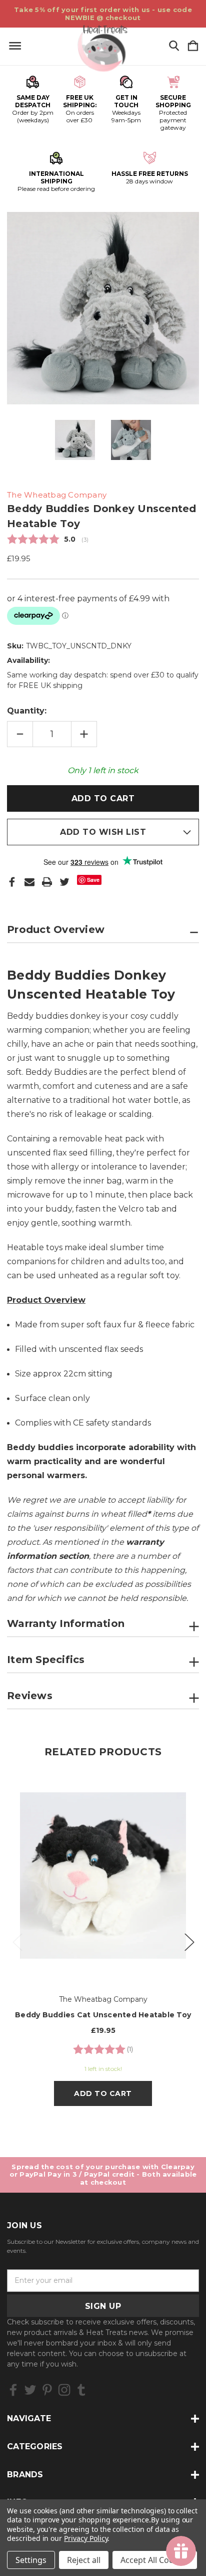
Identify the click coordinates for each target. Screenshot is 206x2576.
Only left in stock (103, 770)
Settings (31, 2560)
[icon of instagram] (64, 2390)
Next (189, 1941)
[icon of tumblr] (81, 2390)
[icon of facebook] (13, 2390)
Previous (17, 1941)
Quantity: (27, 711)
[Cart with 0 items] (193, 46)
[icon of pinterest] (47, 2390)
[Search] (174, 46)
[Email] (29, 882)
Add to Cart (103, 2093)
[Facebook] (12, 882)
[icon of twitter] (30, 2390)
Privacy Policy (86, 2538)
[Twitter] (64, 882)
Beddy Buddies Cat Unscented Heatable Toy (103, 2015)
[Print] (47, 882)
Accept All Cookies (155, 2560)
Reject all (84, 2560)
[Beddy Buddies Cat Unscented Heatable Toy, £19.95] (103, 1876)
